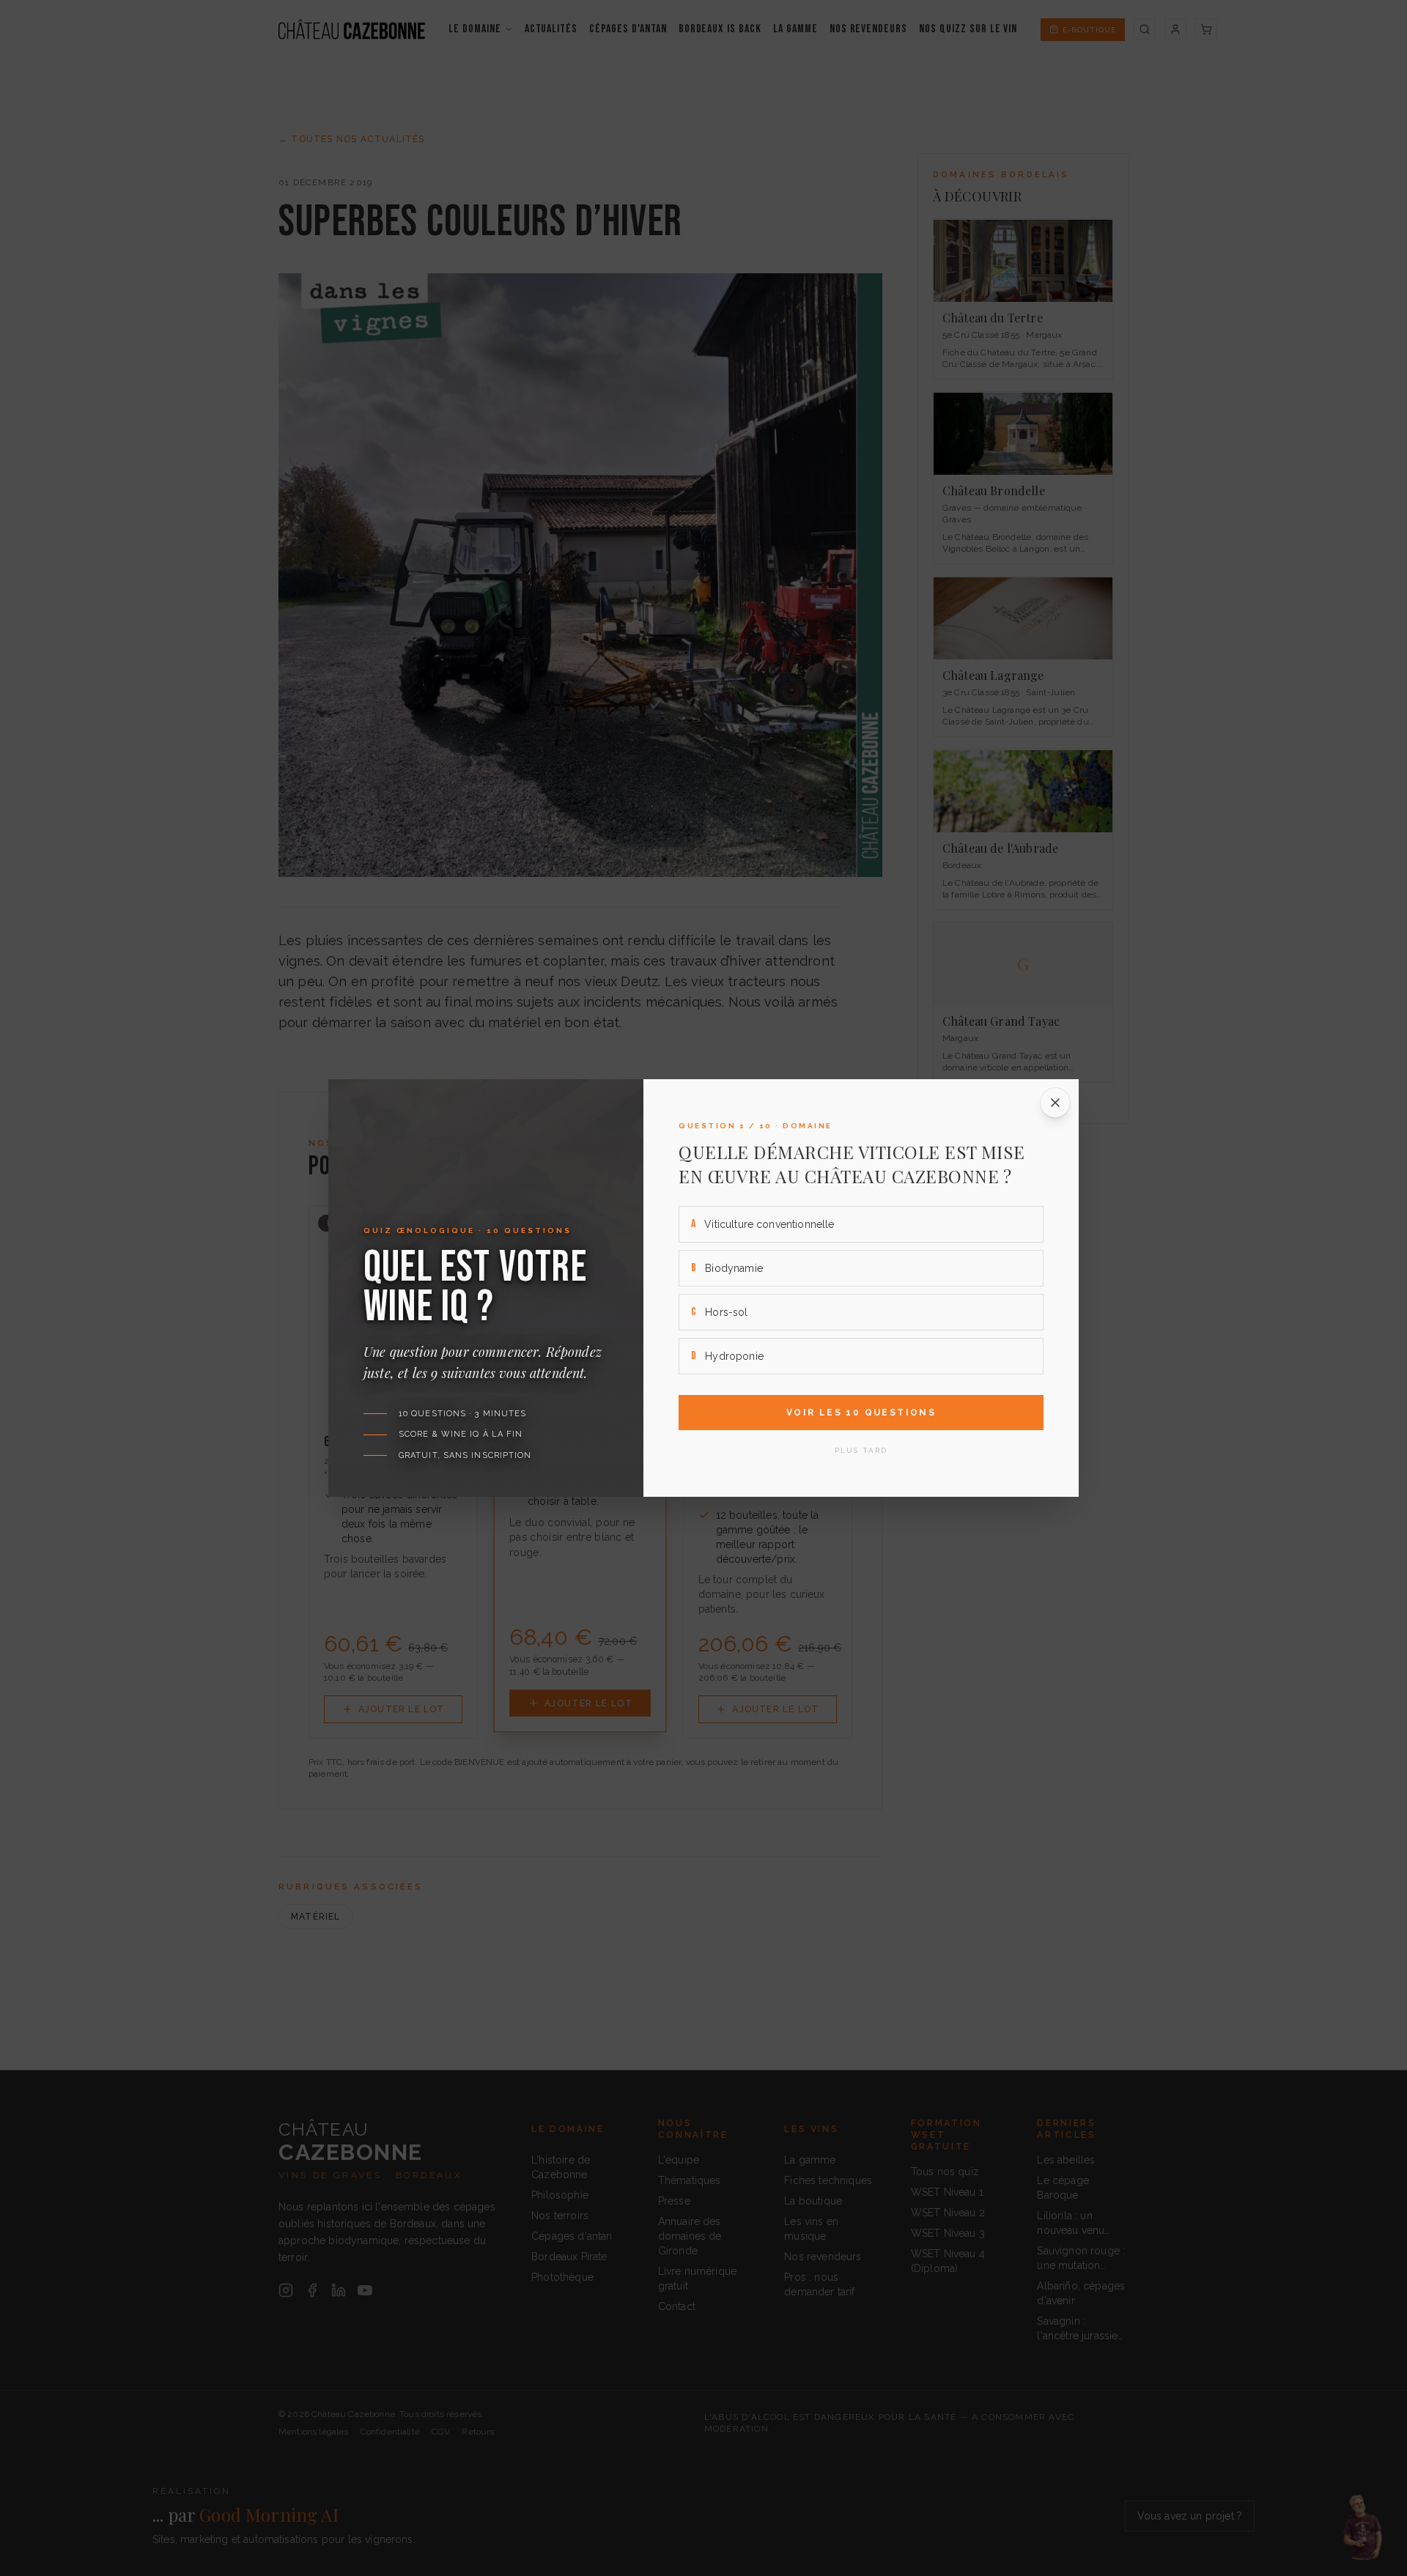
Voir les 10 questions (861, 1413)
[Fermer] (1055, 1103)
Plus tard (861, 1450)
